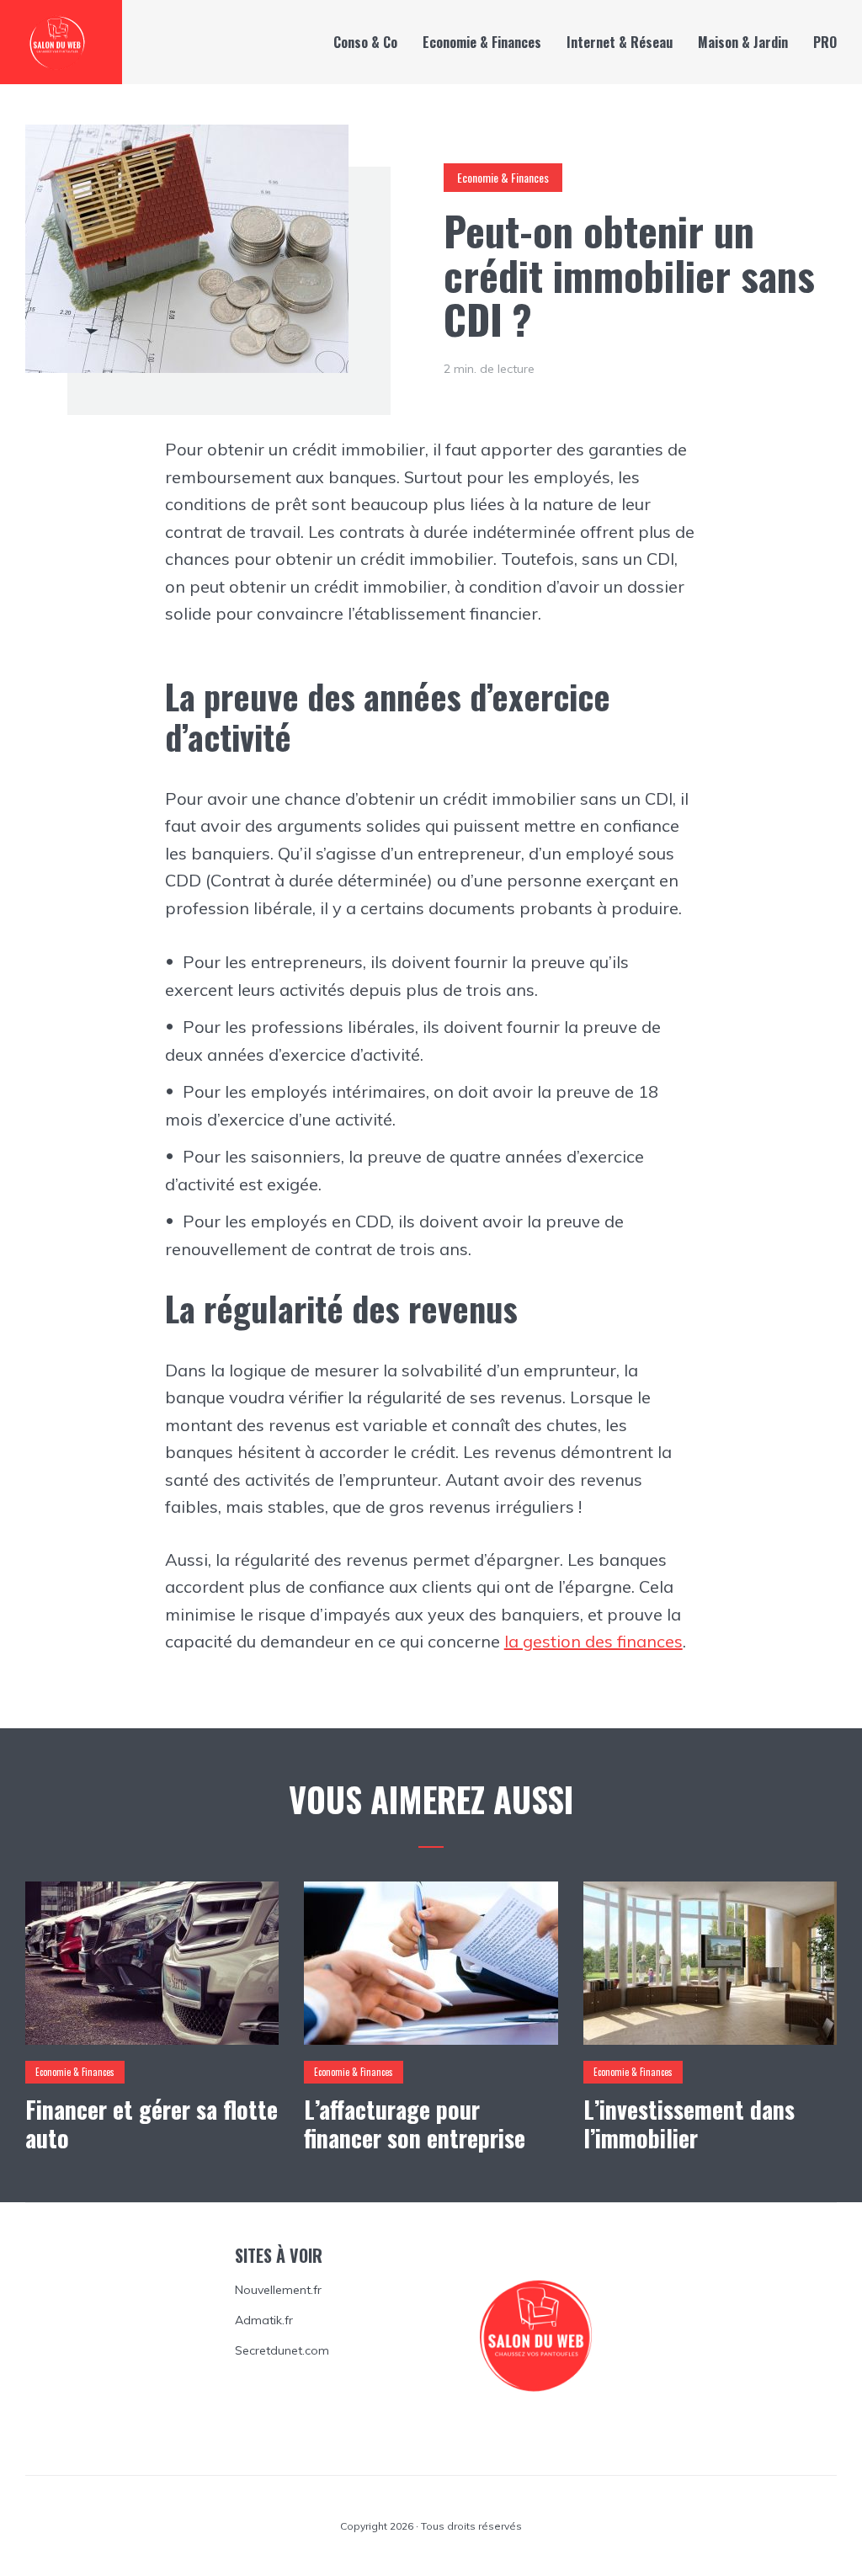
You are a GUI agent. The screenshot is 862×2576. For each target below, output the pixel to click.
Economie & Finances (482, 42)
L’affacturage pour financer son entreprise (415, 2124)
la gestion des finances (593, 1641)
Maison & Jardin (743, 42)
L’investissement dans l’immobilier (689, 2124)
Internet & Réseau (620, 42)
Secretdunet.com (282, 2350)
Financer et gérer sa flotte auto (152, 2124)
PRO (825, 42)
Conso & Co (365, 42)
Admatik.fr (264, 2320)
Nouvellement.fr (278, 2290)
